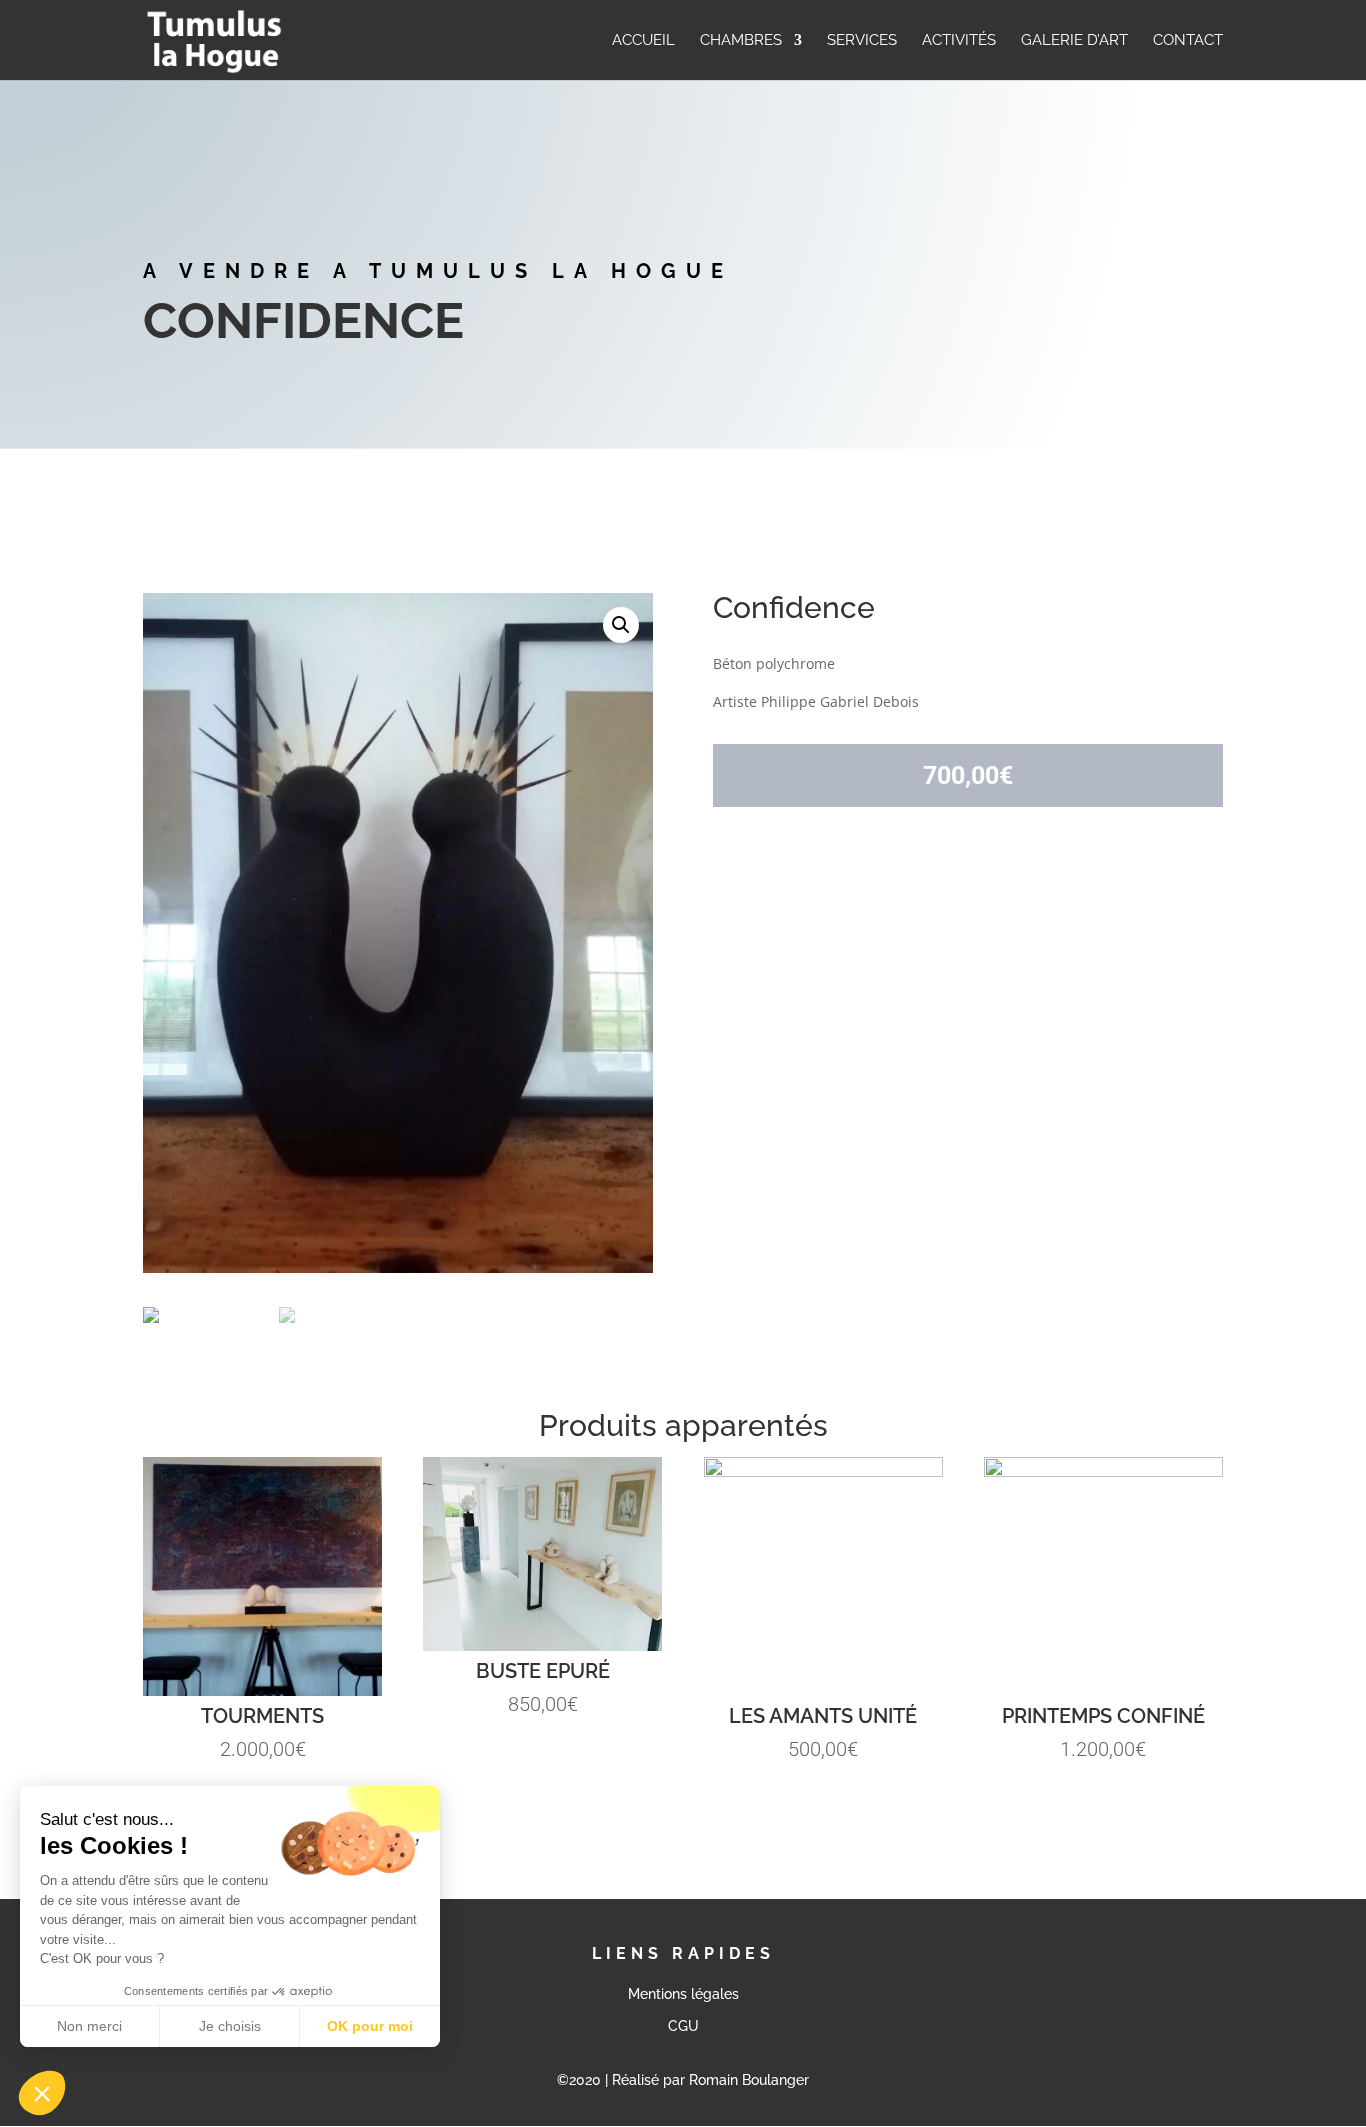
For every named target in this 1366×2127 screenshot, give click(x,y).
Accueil (643, 41)
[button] (42, 2093)
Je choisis (230, 2026)
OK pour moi (370, 2026)
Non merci (89, 2026)
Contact (1188, 41)
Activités (959, 41)
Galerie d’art (1074, 41)
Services (862, 41)
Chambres (741, 41)
